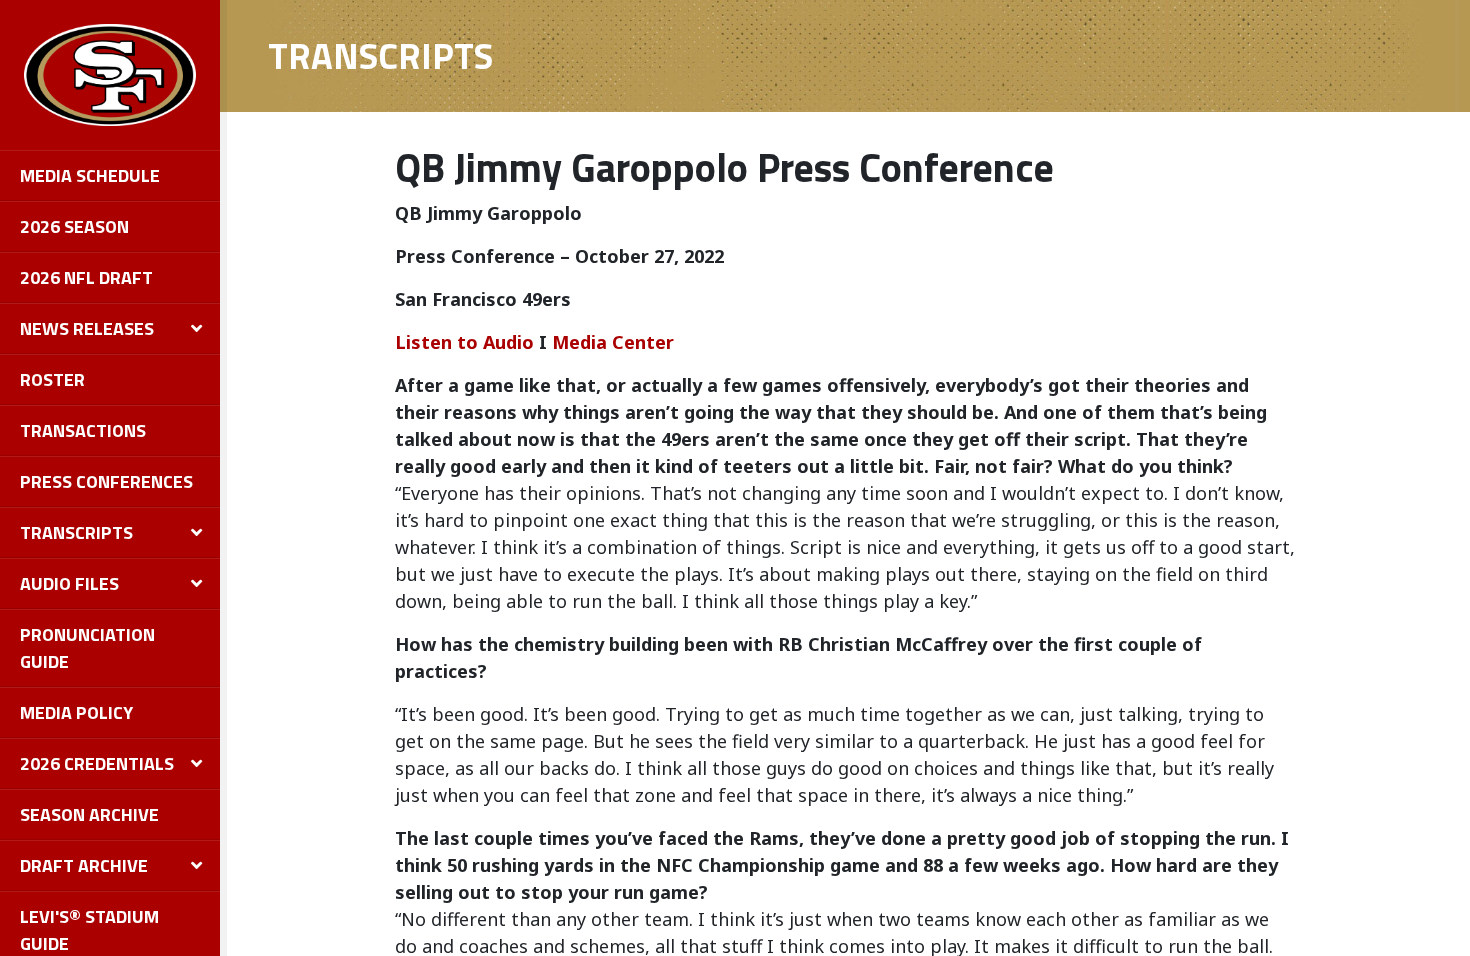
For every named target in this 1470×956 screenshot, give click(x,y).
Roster (52, 379)
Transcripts (76, 532)
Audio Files (69, 583)
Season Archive (89, 814)
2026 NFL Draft (86, 277)
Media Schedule (90, 175)
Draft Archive (84, 865)
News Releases (87, 328)
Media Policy (76, 712)
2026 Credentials (97, 763)
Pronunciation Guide (87, 648)
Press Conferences (106, 481)
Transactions (83, 430)
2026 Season (74, 226)
